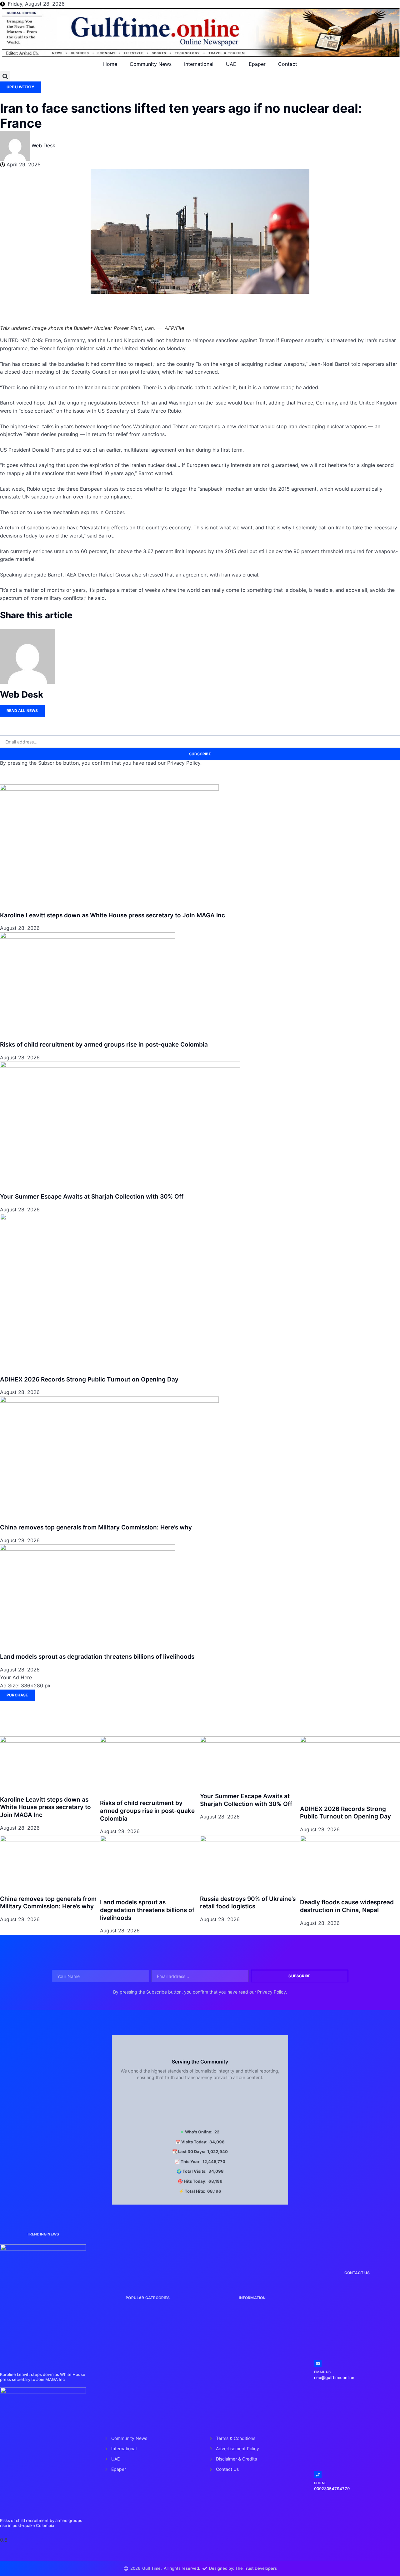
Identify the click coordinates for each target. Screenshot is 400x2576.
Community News (151, 64)
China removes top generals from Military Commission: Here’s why (96, 1527)
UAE (231, 64)
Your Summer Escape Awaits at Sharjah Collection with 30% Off (92, 1197)
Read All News (22, 711)
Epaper (257, 64)
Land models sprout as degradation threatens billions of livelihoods (97, 1657)
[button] (5, 76)
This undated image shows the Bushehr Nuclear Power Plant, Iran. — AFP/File (92, 328)
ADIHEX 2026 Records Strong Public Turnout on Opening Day (89, 1379)
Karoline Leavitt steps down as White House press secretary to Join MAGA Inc (112, 915)
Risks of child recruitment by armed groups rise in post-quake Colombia (104, 1045)
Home (110, 64)
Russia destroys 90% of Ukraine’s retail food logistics (248, 1903)
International (199, 64)
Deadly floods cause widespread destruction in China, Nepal (347, 1906)
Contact (288, 64)
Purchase (17, 1695)
